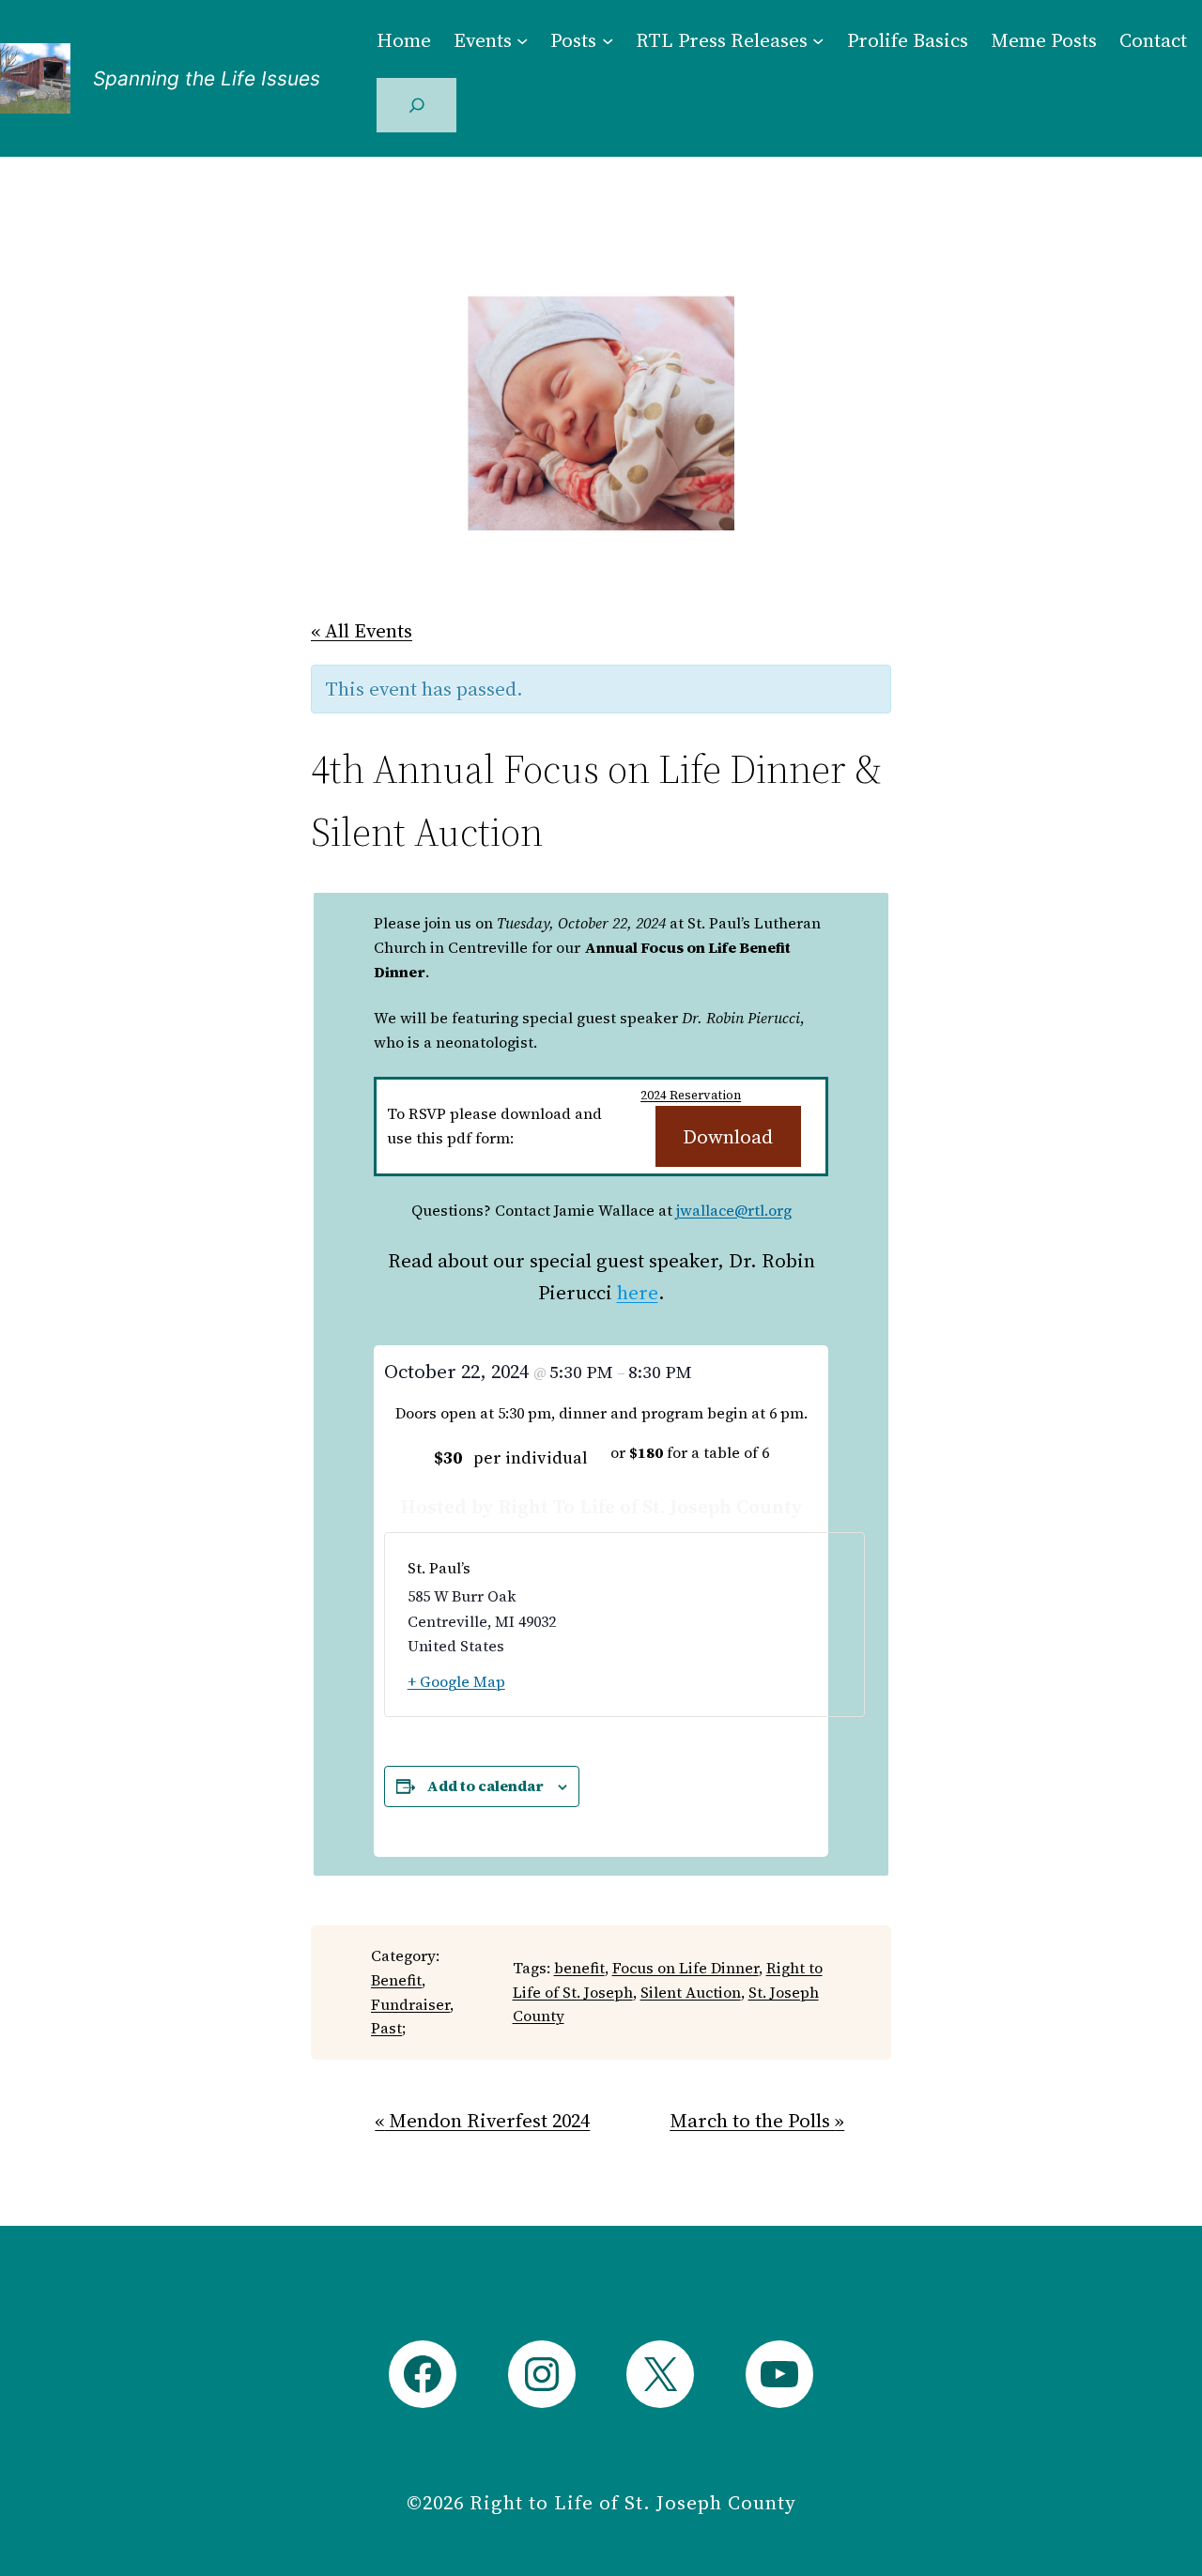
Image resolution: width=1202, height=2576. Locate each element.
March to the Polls (757, 2120)
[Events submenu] (522, 39)
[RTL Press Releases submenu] (818, 39)
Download (728, 1136)
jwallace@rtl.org (734, 1210)
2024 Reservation (691, 1095)
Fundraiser (410, 2004)
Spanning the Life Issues (207, 78)
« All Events (362, 630)
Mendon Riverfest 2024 (482, 2120)
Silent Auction (691, 1992)
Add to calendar (485, 1786)
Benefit (396, 1980)
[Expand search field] (416, 105)
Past (386, 2028)
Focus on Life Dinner (686, 1968)
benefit (579, 1968)
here (638, 1292)
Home (404, 40)
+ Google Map (456, 1681)
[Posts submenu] (608, 39)
